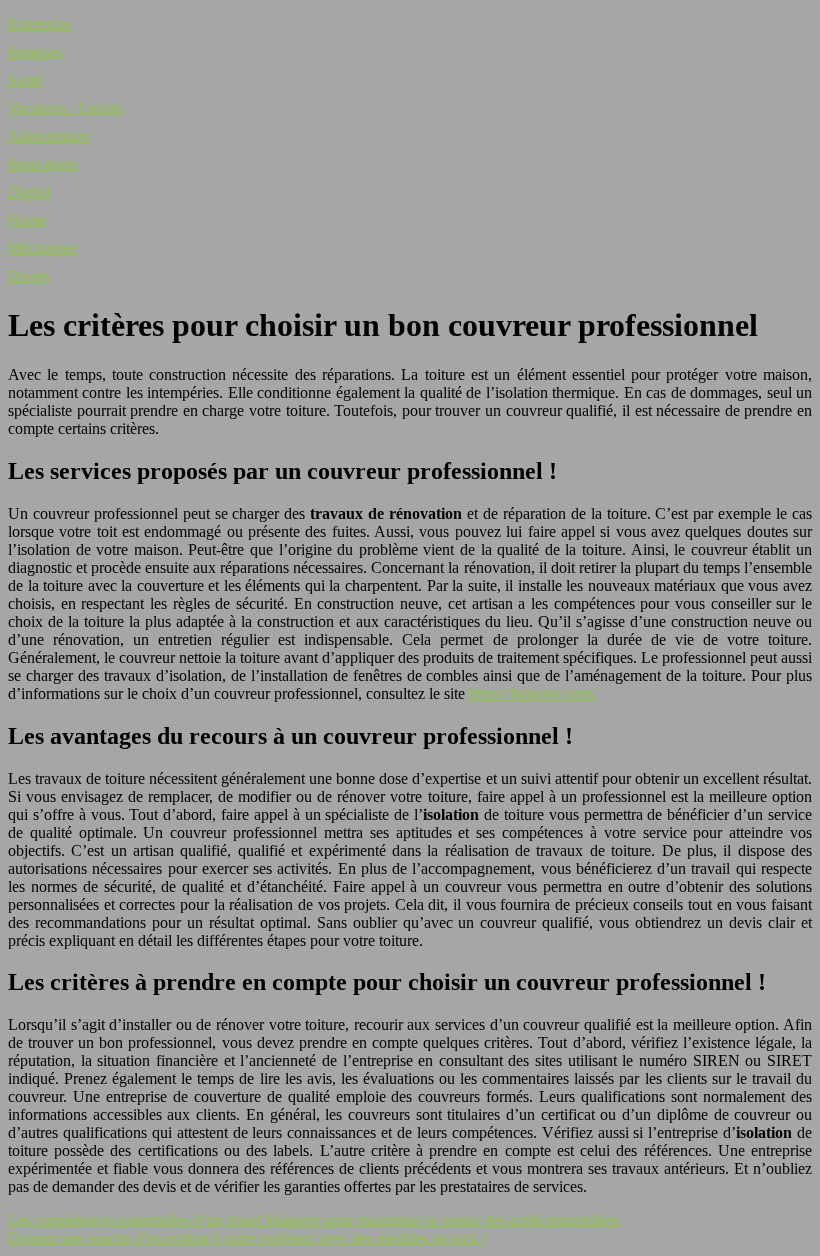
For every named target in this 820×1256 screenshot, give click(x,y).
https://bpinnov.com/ (533, 693)
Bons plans (43, 164)
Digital (29, 192)
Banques (35, 52)
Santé (25, 80)
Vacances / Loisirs (65, 108)
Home (27, 220)
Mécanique (43, 248)
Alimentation (49, 136)
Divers (29, 276)
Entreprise (40, 24)
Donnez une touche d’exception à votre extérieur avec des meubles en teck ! (247, 1238)
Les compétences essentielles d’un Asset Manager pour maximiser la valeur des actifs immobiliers (314, 1220)
